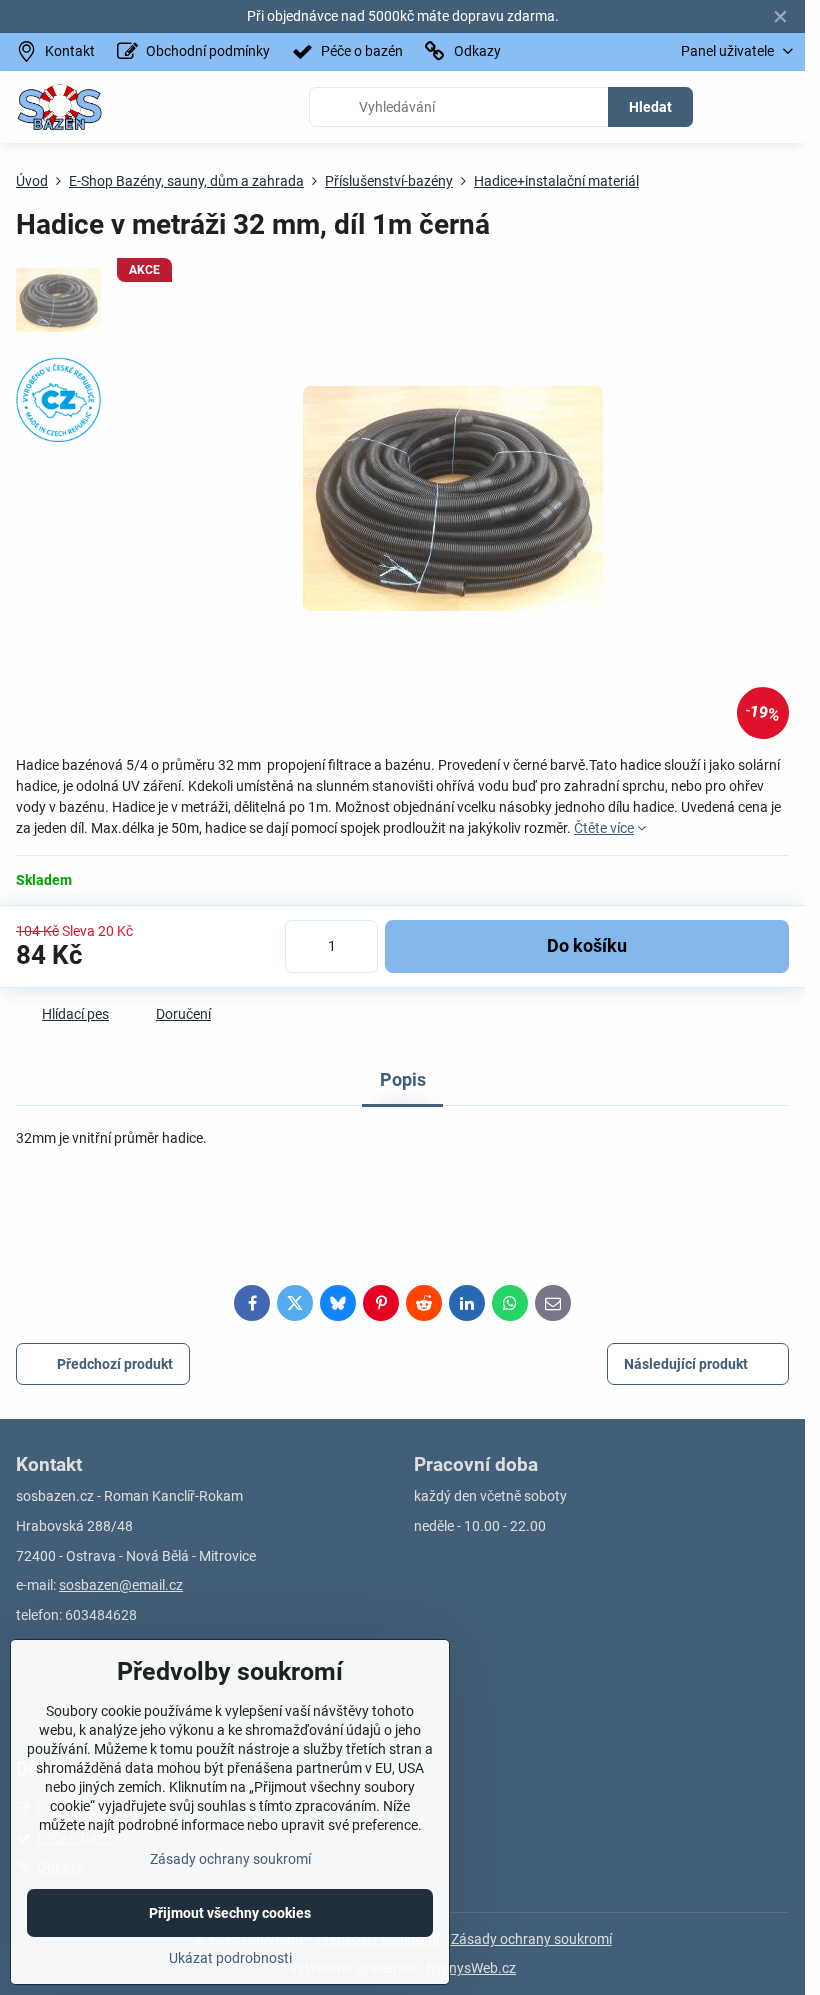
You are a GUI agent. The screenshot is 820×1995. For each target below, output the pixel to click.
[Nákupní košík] (733, 107)
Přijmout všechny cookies (230, 1913)
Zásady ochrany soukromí (531, 1939)
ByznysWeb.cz (471, 1968)
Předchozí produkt (115, 1364)
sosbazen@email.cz (121, 1585)
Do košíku (587, 946)
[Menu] (781, 107)
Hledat (650, 107)
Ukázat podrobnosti (230, 1958)
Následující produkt (686, 1364)
